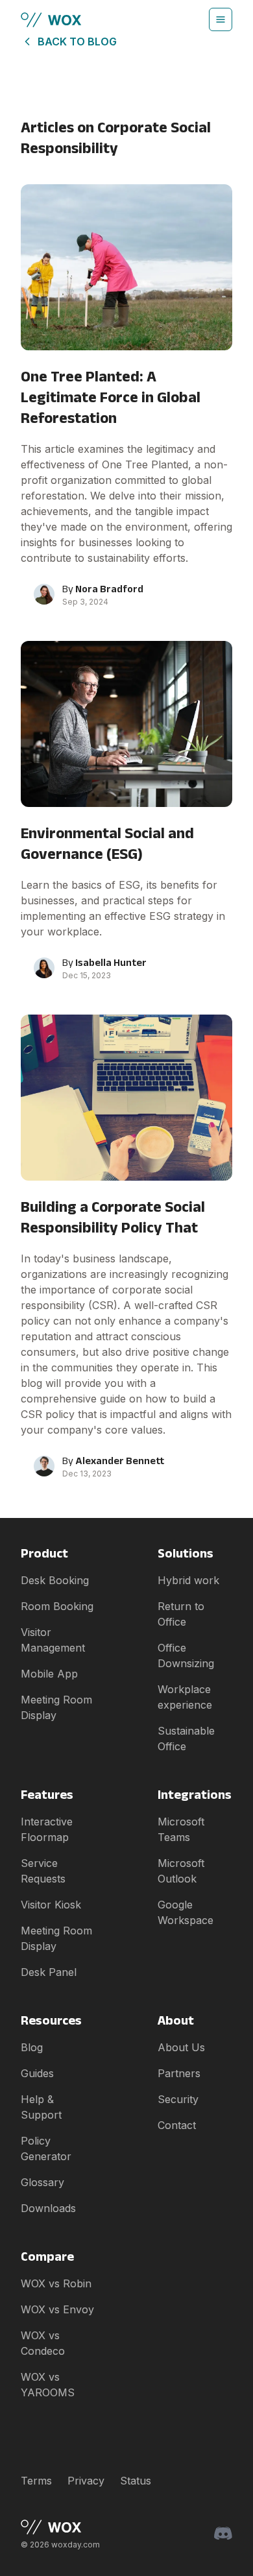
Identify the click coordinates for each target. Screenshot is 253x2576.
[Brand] (60, 2527)
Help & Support (41, 2107)
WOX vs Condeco (43, 2343)
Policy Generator (46, 2149)
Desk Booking (55, 1580)
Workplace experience (185, 1697)
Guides (37, 2073)
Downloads (48, 2208)
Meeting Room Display (56, 1707)
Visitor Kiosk (51, 1905)
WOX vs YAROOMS (48, 2385)
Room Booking (57, 1606)
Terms (36, 2481)
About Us (181, 2047)
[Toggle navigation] (221, 19)
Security (178, 2099)
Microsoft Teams (181, 1829)
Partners (179, 2073)
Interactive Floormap (47, 1829)
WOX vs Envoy (57, 2309)
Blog (32, 2047)
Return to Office (181, 1614)
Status (136, 2481)
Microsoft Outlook (181, 1871)
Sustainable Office (186, 1739)
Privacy (86, 2481)
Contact (177, 2125)
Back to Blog (77, 42)
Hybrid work (188, 1580)
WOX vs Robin (56, 2283)
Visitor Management (53, 1640)
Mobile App (49, 1674)
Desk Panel (49, 1972)
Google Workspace (186, 1912)
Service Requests (43, 1871)
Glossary (42, 2182)
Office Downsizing (186, 1655)
